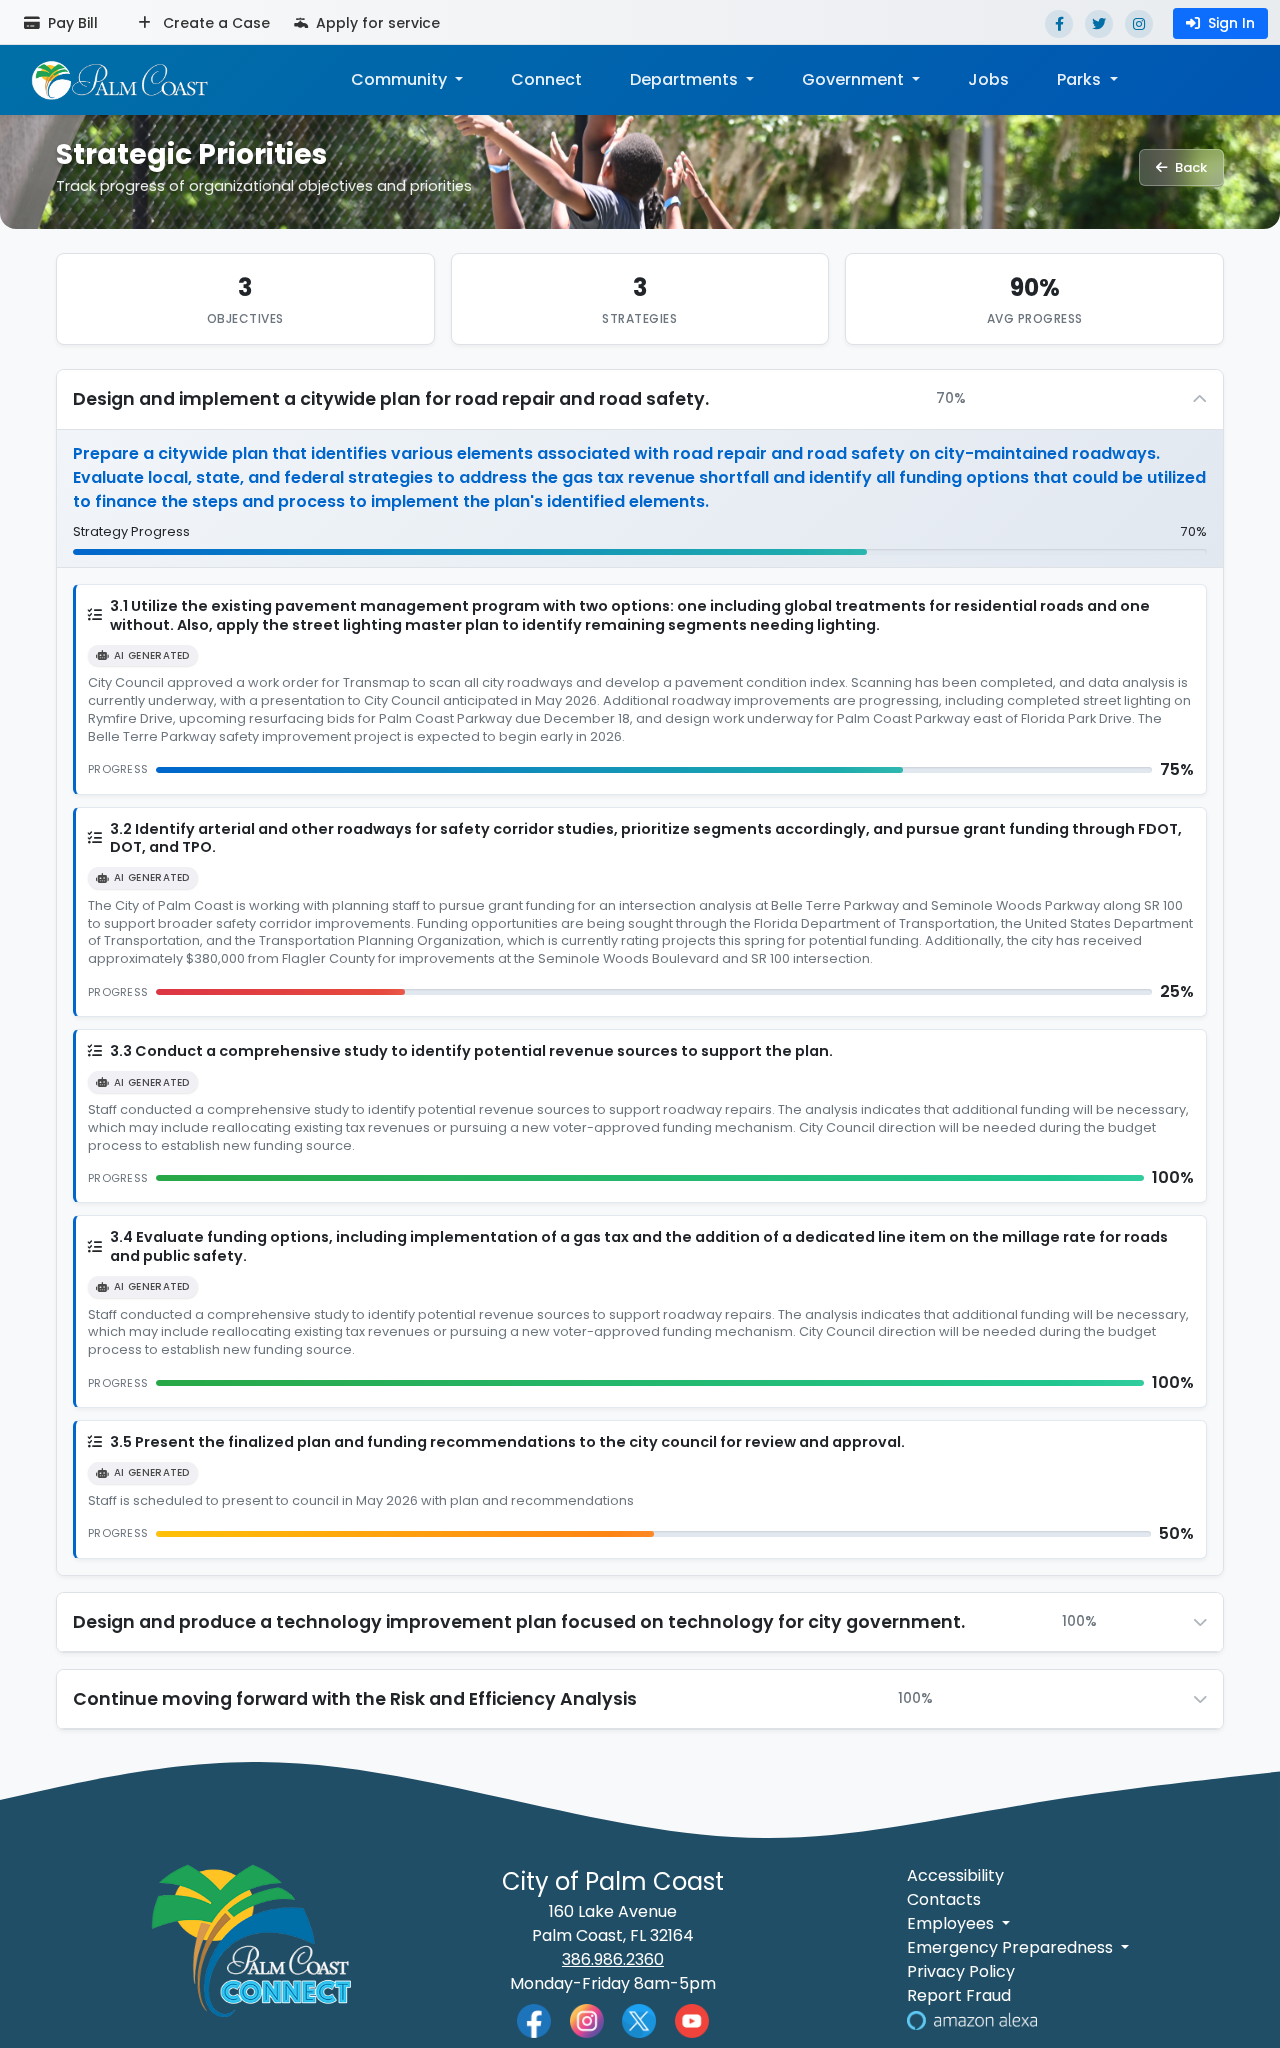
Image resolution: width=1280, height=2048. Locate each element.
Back (1191, 167)
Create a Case (214, 23)
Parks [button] (1081, 79)
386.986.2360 (613, 1959)
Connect (546, 79)
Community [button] (401, 79)
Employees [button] (952, 1923)
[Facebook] (1059, 24)
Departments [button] (686, 79)
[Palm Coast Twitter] (639, 2020)
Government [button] (855, 79)
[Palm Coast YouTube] (692, 2020)
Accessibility (955, 1875)
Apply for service (376, 23)
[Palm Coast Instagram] (587, 2020)
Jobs (988, 79)
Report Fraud (959, 1995)
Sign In (1231, 23)
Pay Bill (71, 23)
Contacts (944, 1899)
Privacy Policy (961, 1971)
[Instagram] (1139, 24)
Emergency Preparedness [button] (1012, 1947)
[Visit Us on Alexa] (972, 2019)
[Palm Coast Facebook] (534, 2020)
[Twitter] (1099, 24)
